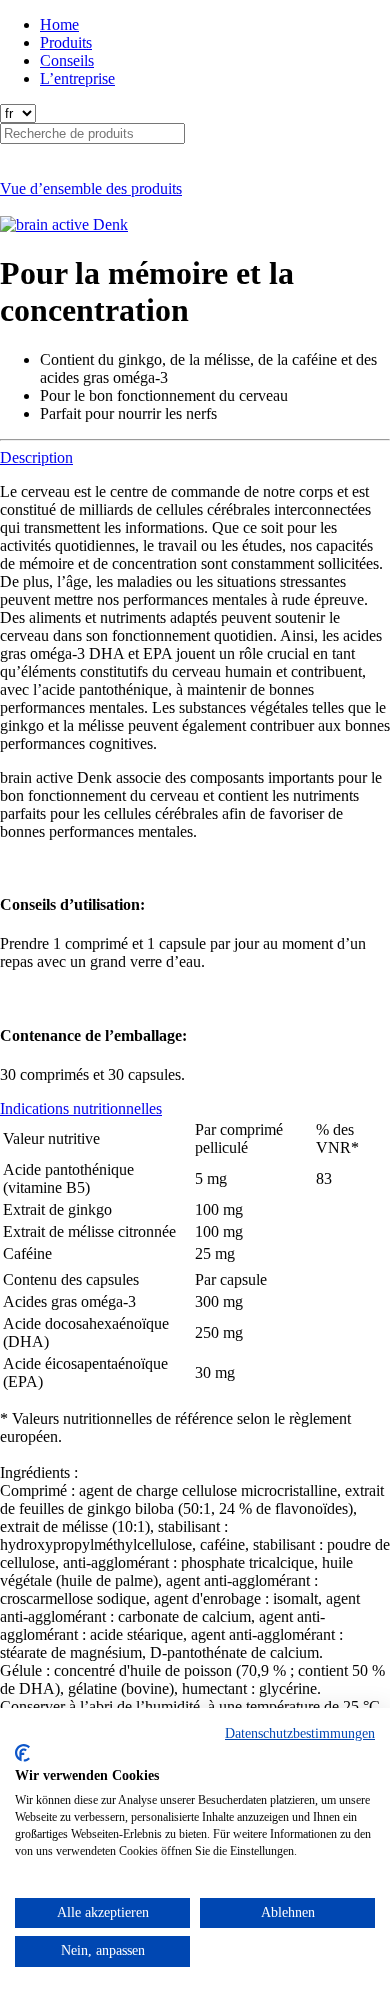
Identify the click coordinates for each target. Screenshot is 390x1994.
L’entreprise (77, 78)
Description (36, 457)
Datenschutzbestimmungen (300, 1733)
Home (59, 24)
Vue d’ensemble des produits (91, 188)
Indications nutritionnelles (81, 1108)
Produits (66, 42)
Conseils (67, 60)
